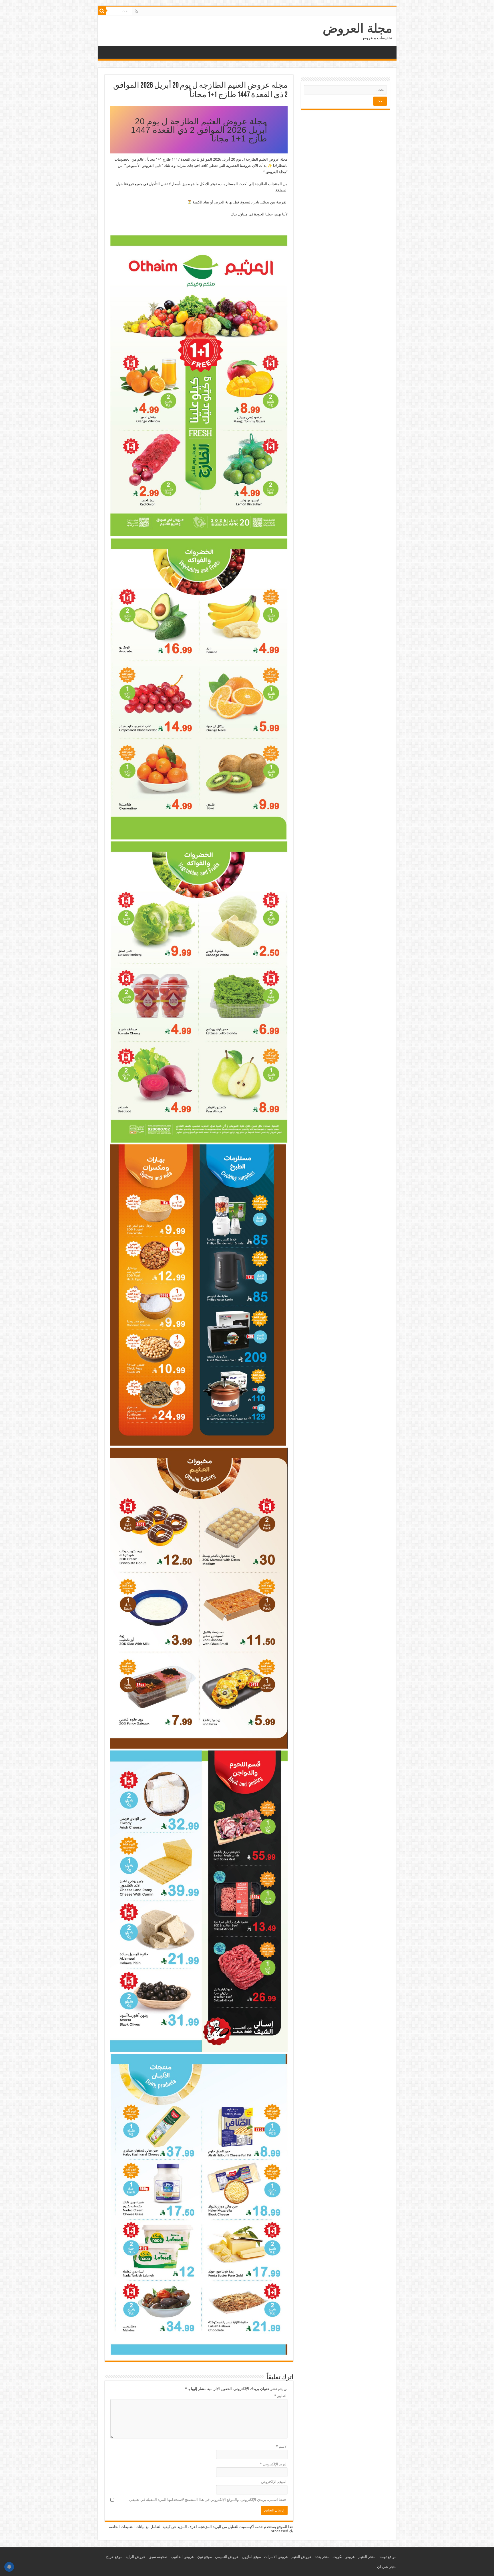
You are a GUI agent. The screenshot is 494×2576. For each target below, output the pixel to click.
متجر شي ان (387, 2567)
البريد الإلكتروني (274, 2464)
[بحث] (102, 11)
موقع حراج (114, 2557)
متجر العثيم (367, 2557)
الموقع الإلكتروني (274, 2482)
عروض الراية (136, 2557)
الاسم (282, 2446)
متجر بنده (322, 2557)
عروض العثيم (301, 2557)
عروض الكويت (344, 2557)
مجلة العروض (357, 28)
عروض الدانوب (182, 2557)
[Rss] (136, 11)
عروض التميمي (227, 2557)
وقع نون (204, 2557)
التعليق (281, 2396)
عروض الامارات (276, 2557)
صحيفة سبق (158, 2557)
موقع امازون (251, 2557)
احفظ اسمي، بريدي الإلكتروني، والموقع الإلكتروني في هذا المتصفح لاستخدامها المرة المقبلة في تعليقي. (208, 2500)
